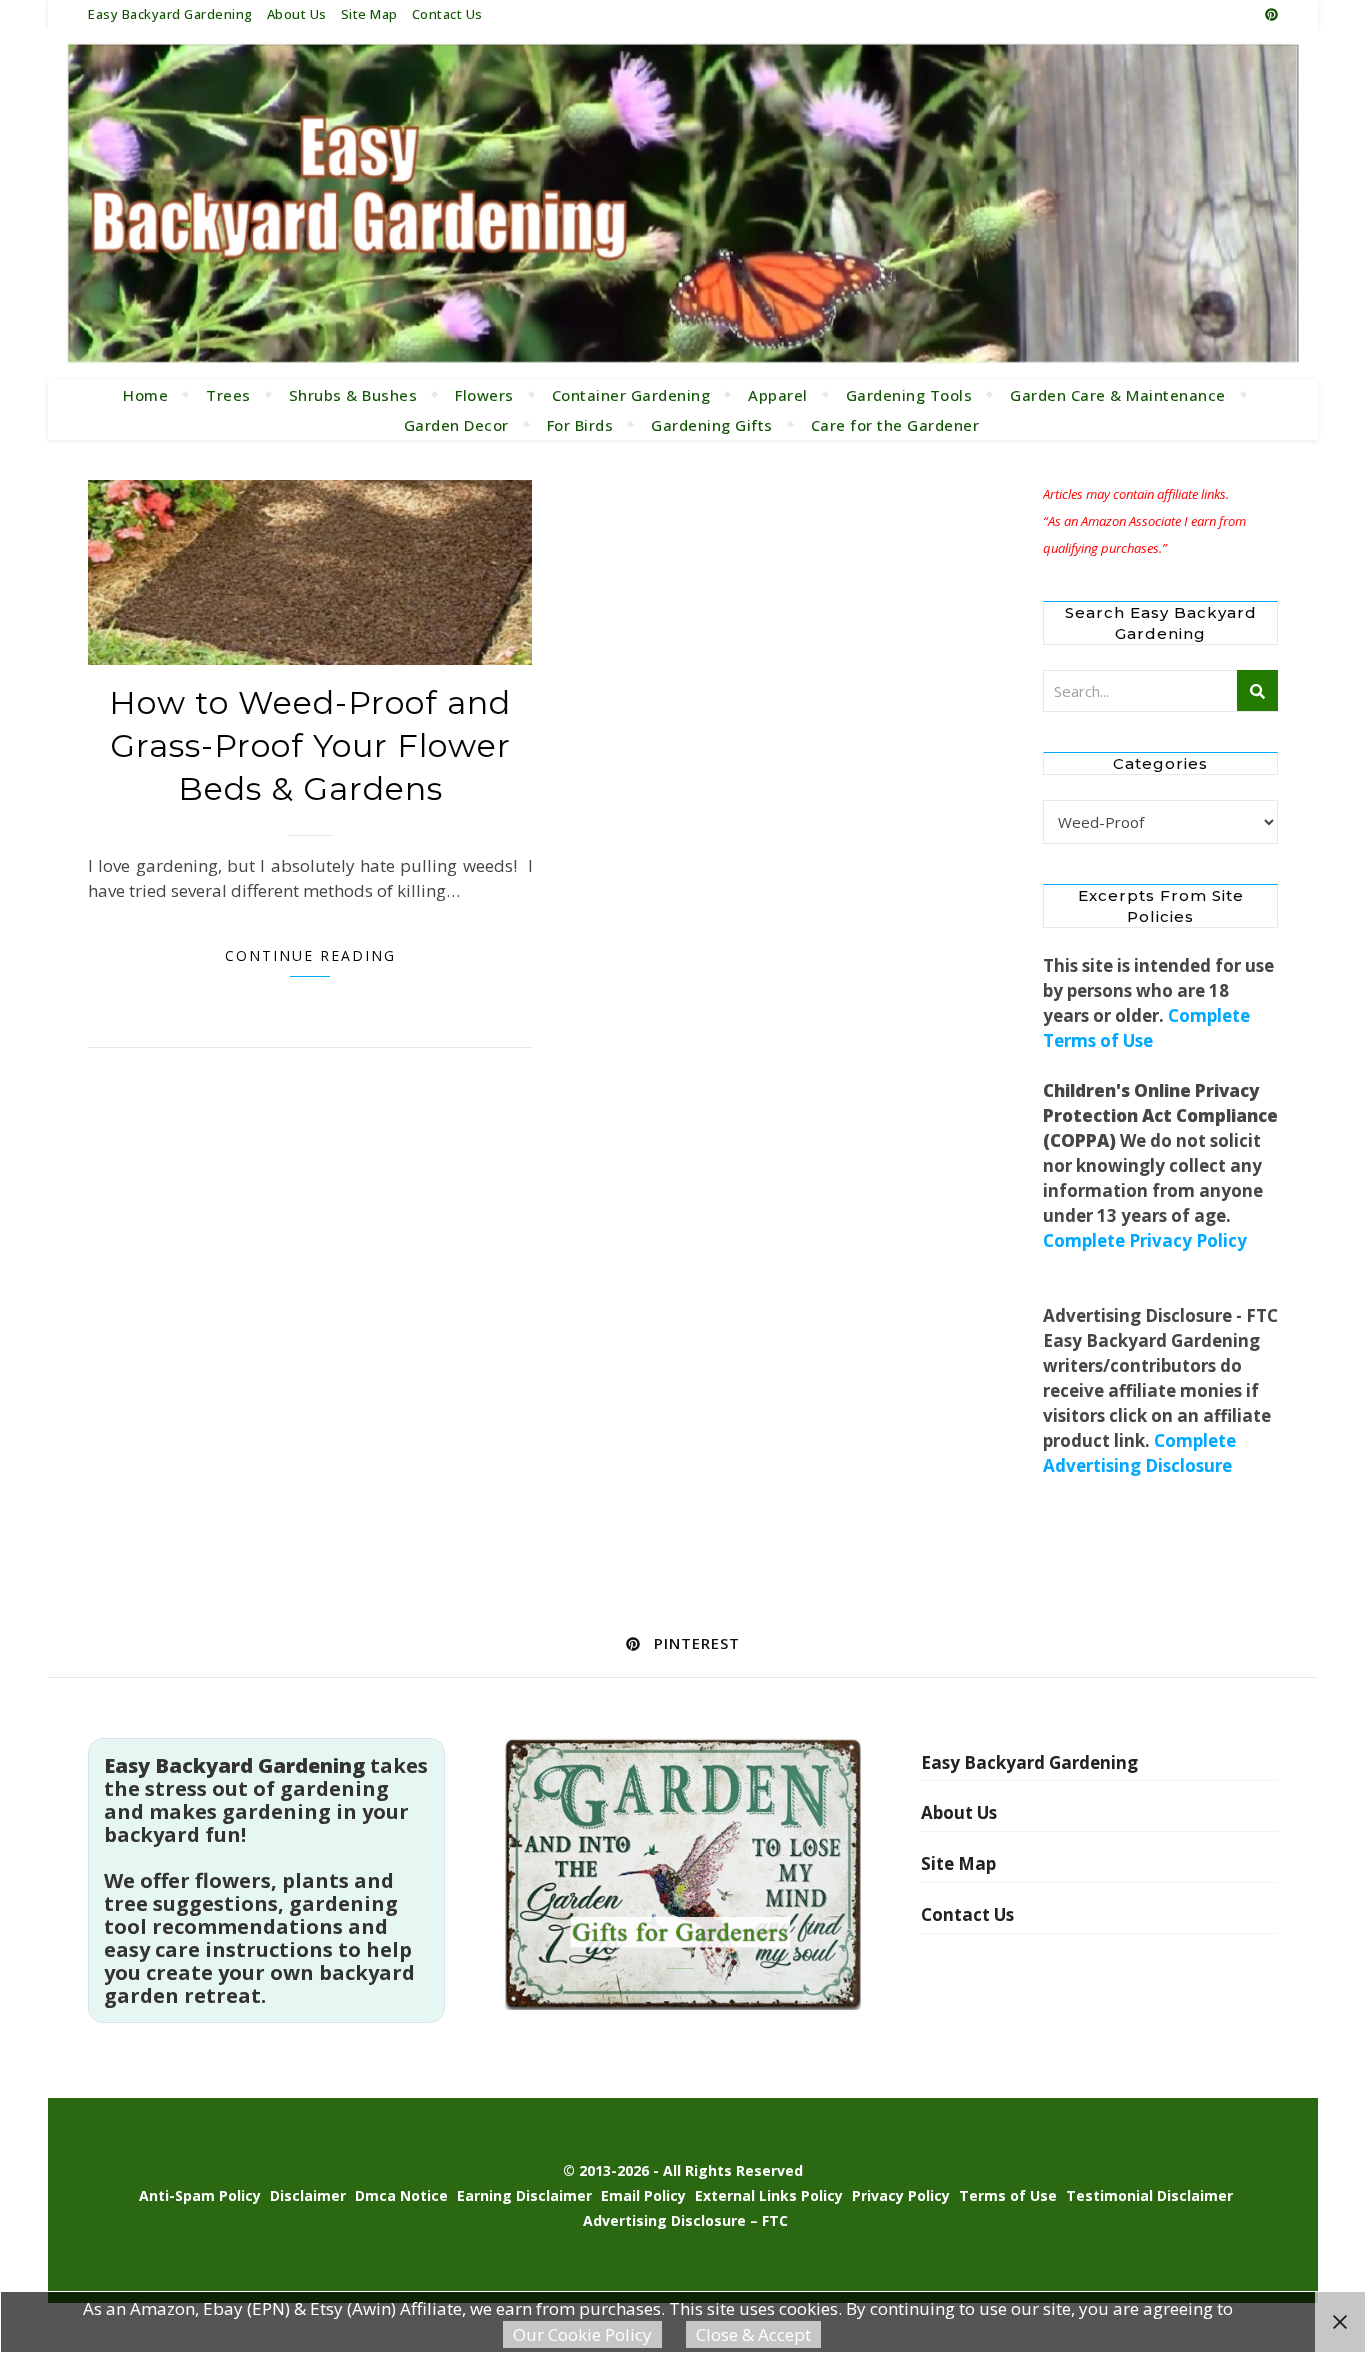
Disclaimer (308, 2195)
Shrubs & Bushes (353, 395)
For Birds (580, 425)
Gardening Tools (909, 395)
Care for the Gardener (895, 425)
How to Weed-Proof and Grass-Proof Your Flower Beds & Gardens (310, 745)
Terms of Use (1008, 2195)
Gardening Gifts (712, 425)
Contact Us (447, 14)
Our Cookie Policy (582, 2334)
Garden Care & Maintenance (1118, 395)
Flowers (484, 395)
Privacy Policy (901, 2195)
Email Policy (643, 2195)
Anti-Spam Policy (200, 2195)
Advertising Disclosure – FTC (685, 2220)
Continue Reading (310, 955)
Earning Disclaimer (524, 2195)
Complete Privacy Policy (1145, 1240)
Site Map (369, 14)
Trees (228, 395)
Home (145, 395)
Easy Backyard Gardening (170, 14)
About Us (297, 14)
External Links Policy (769, 2195)
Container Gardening (631, 395)
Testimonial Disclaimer (1149, 2195)
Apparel (778, 395)
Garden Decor (456, 425)
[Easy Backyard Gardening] (683, 203)
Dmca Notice (401, 2195)
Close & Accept (753, 2334)
